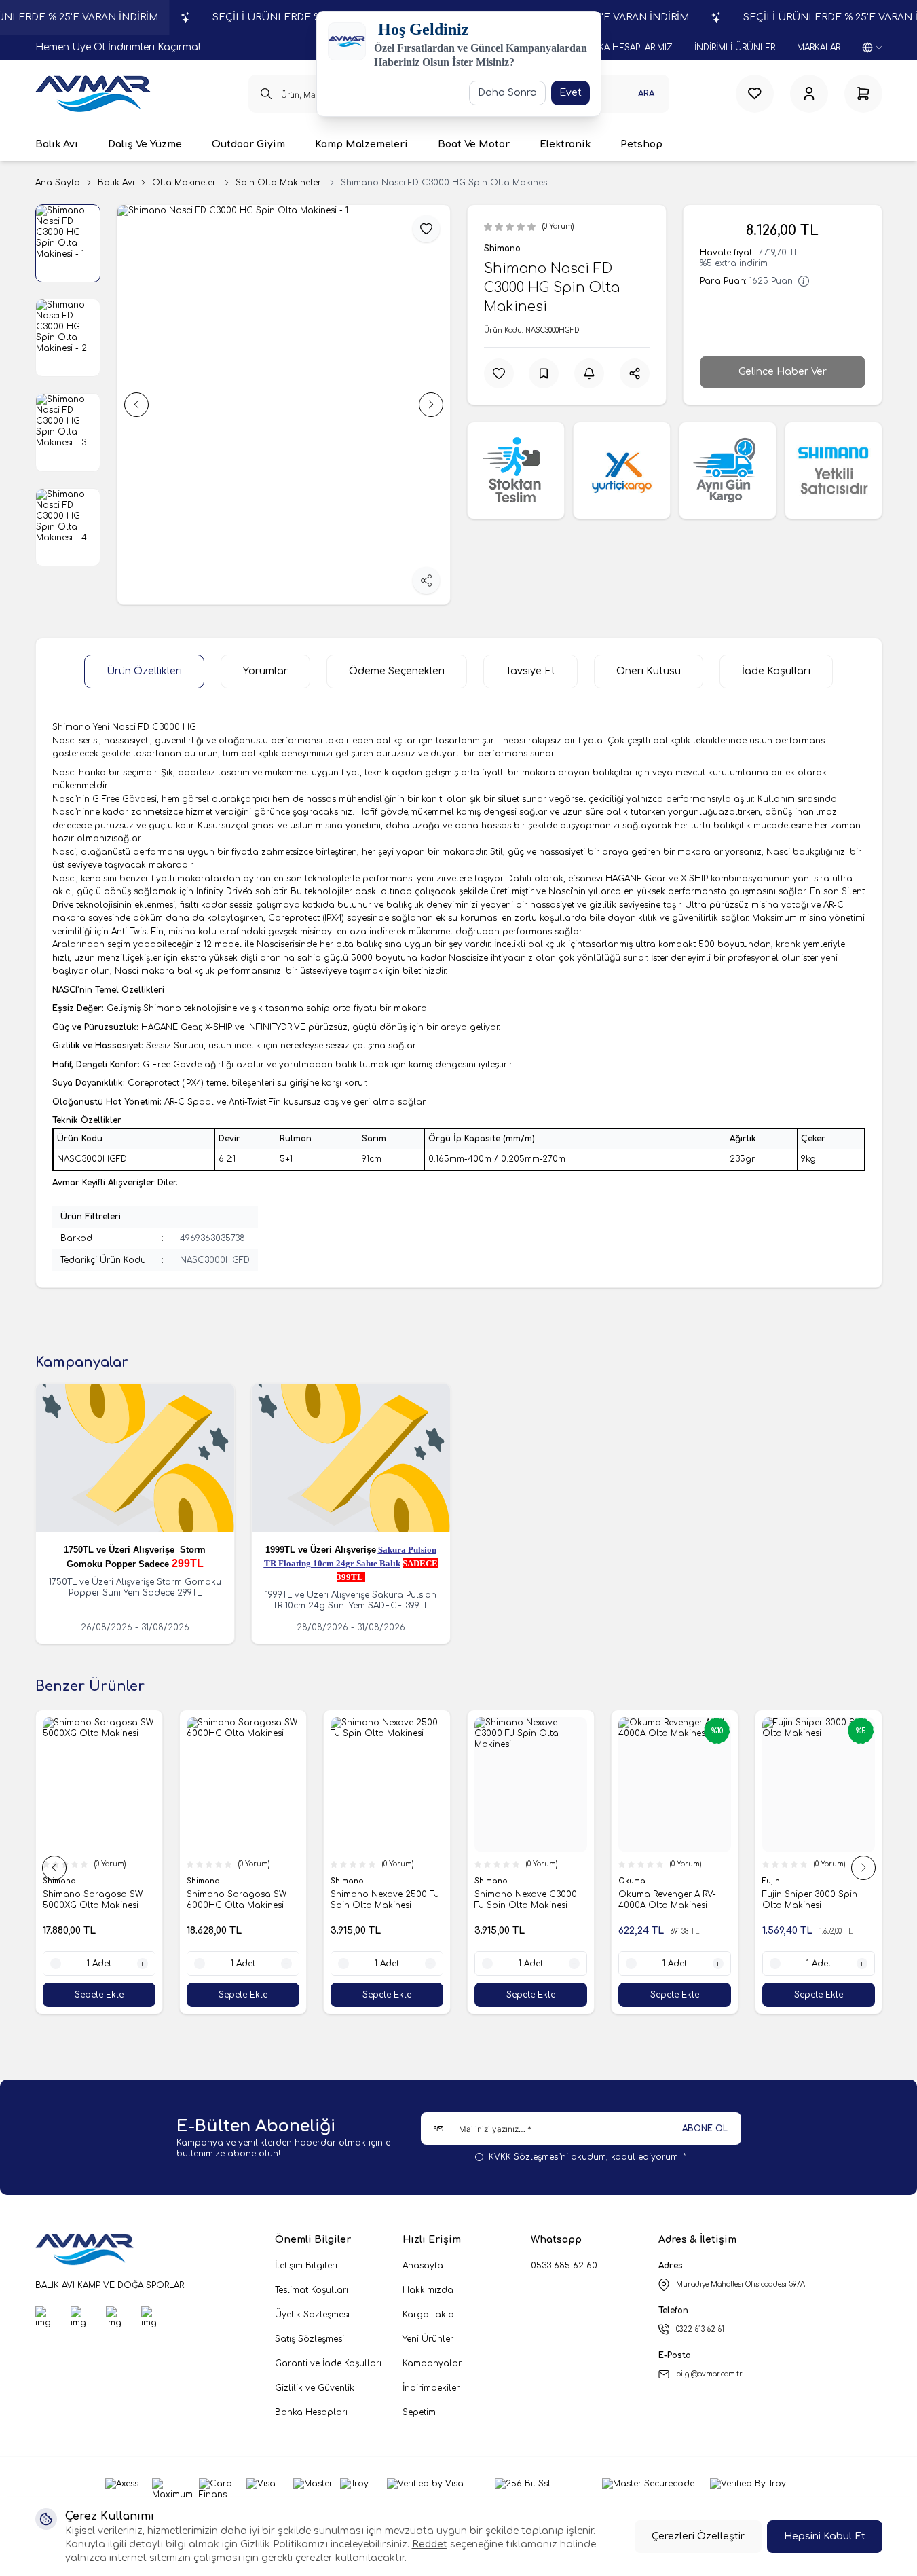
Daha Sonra (507, 93)
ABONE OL (705, 2129)
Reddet (430, 2544)
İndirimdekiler (431, 2388)
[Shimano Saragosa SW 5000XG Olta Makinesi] (99, 1785)
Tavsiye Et (530, 671)
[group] (284, 405)
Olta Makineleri (185, 183)
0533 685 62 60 (564, 2266)
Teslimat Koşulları (312, 2290)
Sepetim (419, 2412)
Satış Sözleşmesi (310, 2339)
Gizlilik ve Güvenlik (315, 2388)
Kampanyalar (432, 2363)
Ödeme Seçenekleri (397, 671)
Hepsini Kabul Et (825, 2536)
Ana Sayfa (58, 183)
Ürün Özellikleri (144, 671)
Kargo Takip (428, 2315)
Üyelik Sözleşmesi (312, 2315)
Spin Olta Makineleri (279, 183)
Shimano (502, 249)
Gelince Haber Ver (783, 372)
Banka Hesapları (311, 2412)
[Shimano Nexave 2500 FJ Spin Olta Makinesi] (387, 1785)
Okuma (633, 1881)
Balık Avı (116, 183)
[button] (136, 405)
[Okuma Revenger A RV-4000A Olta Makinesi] (675, 1785)
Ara (646, 94)
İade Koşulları (776, 671)
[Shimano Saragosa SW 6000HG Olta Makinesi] (243, 1785)
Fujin (772, 1881)
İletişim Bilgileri (306, 2266)
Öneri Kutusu (649, 671)
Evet (570, 93)
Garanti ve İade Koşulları (328, 2363)
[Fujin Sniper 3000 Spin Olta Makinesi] (819, 1785)
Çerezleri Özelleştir (698, 2536)
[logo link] (93, 94)
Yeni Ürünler (428, 2339)
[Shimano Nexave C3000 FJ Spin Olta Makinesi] (531, 1785)
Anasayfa (423, 2266)
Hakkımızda (428, 2290)
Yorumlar (265, 671)
